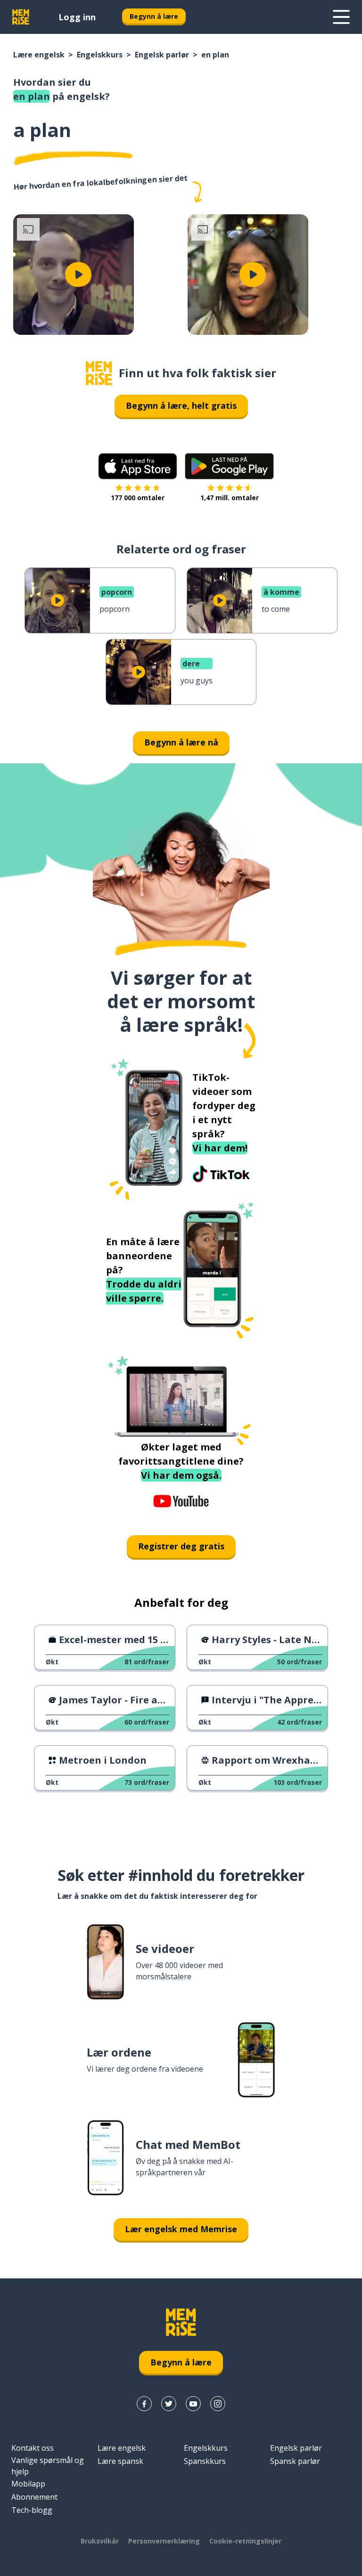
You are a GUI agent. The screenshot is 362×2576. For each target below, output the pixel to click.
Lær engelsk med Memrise (181, 2229)
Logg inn (77, 17)
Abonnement (34, 2497)
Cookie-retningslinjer (245, 2541)
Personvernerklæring (164, 2541)
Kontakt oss (33, 2448)
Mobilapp (28, 2484)
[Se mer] (341, 17)
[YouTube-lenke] (193, 2404)
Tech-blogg (32, 2510)
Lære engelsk (39, 55)
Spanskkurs (205, 2461)
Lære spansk (120, 2461)
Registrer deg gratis (181, 1546)
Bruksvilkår (100, 2541)
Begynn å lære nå (181, 742)
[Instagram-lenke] (218, 2404)
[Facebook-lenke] (144, 2404)
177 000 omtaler (138, 498)
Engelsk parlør (162, 55)
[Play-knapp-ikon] (78, 275)
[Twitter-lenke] (169, 2404)
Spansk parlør (295, 2461)
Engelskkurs (100, 55)
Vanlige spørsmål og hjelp (48, 2466)
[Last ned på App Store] (138, 466)
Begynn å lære (154, 16)
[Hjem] (99, 373)
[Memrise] (21, 17)
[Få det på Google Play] (229, 466)
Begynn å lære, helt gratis (181, 405)
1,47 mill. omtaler (230, 498)
